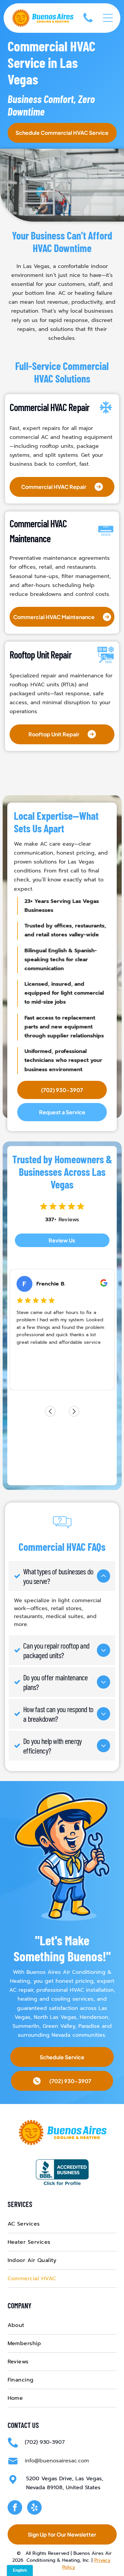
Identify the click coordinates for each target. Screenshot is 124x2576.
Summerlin (26, 2026)
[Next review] (74, 1411)
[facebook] (15, 2508)
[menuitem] (62, 2224)
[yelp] (34, 2508)
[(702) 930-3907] (88, 24)
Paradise (89, 2026)
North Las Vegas (55, 2017)
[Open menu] (108, 18)
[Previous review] (50, 1411)
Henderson (94, 2017)
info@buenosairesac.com (57, 2461)
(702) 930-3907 (45, 2442)
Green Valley (59, 2026)
